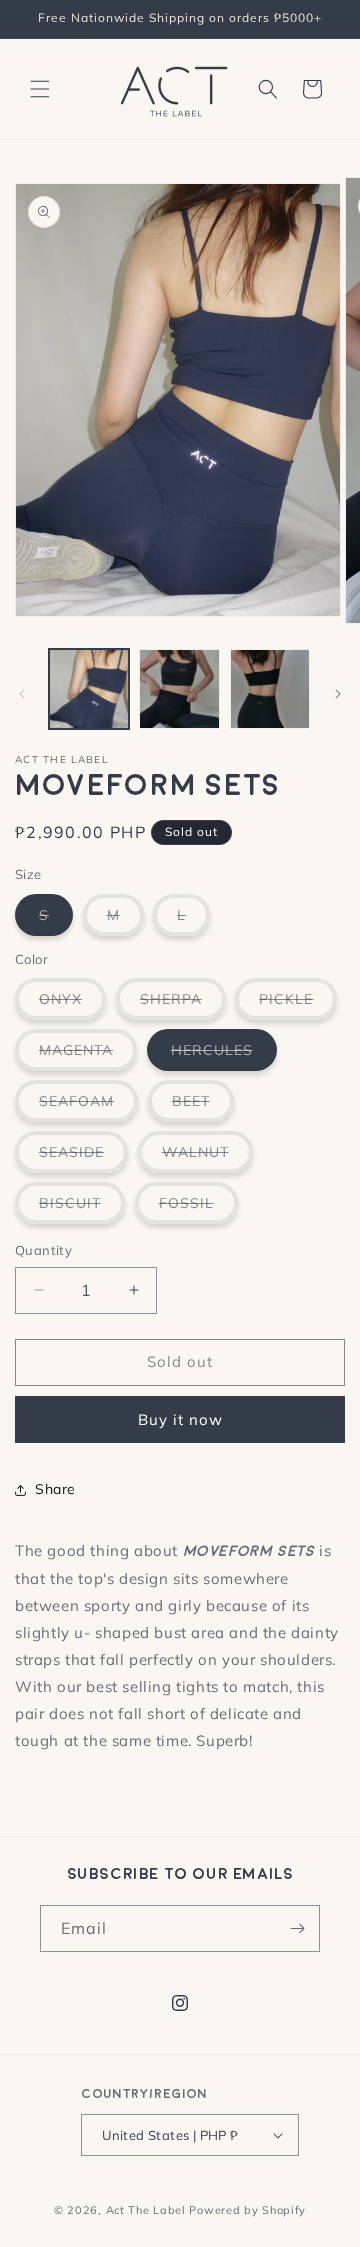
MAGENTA (88, 1055)
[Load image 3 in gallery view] (270, 689)
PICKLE (298, 1004)
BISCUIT (82, 1208)
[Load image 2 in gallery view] (179, 689)
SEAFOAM (88, 1106)
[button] (40, 89)
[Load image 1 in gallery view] (89, 689)
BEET (203, 1106)
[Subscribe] (297, 1928)
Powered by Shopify (247, 2210)
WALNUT (207, 1157)
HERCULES (224, 1055)
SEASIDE (83, 1157)
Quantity (43, 1250)
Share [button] (55, 1489)
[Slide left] (22, 694)
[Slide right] (338, 694)
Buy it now (180, 1419)
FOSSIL (198, 1208)
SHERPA (183, 1004)
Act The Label (146, 2210)
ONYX (72, 1004)
